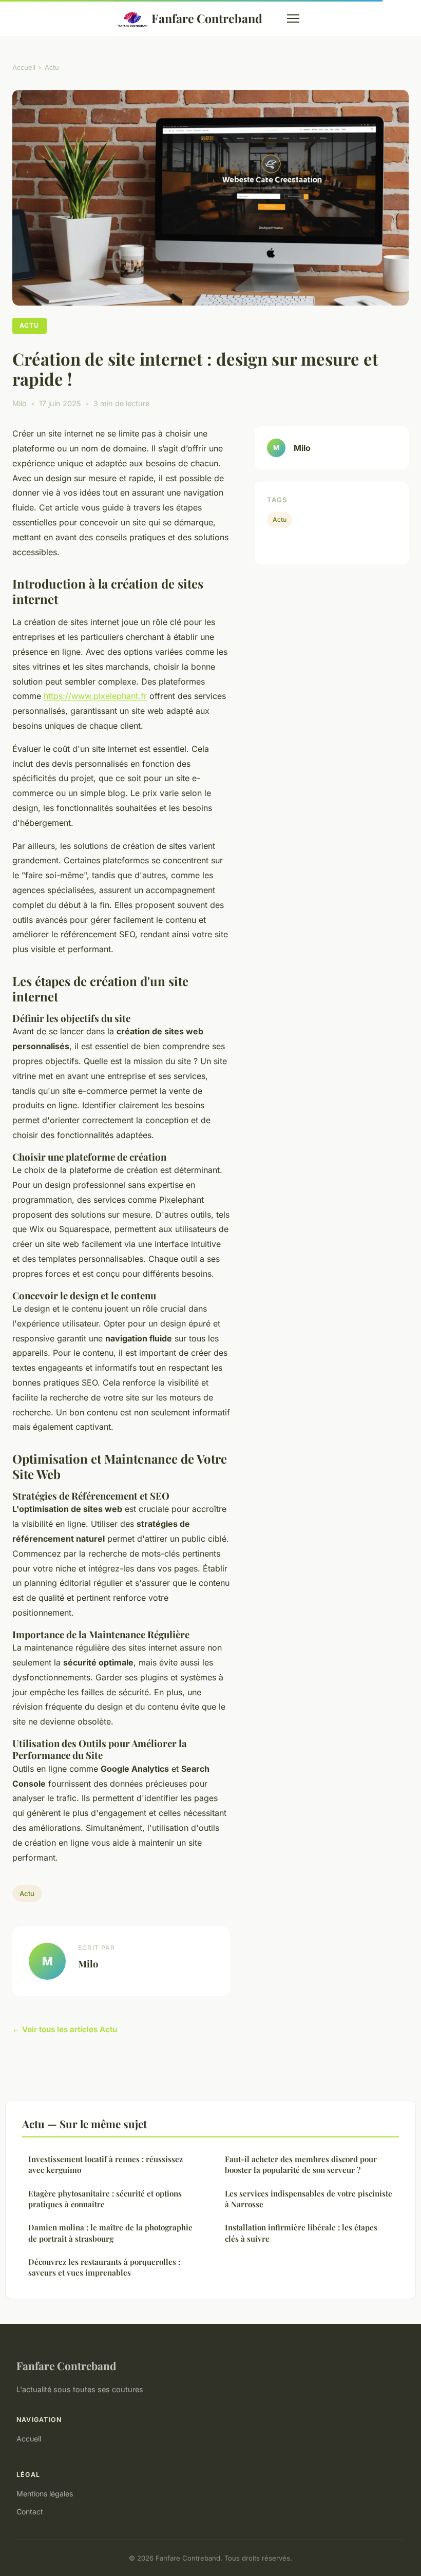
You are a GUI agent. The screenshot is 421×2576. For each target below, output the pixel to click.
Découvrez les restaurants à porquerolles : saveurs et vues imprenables (104, 2267)
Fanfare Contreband (207, 18)
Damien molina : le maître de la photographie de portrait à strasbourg (110, 2233)
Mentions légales (45, 2494)
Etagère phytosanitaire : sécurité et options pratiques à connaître (105, 2199)
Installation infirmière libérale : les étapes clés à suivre (301, 2233)
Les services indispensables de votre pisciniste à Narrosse (309, 2199)
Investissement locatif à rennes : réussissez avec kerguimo (106, 2164)
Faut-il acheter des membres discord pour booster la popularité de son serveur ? (301, 2164)
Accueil (24, 67)
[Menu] (293, 18)
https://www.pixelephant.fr (95, 696)
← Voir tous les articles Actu (65, 2029)
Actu (52, 67)
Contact (30, 2512)
